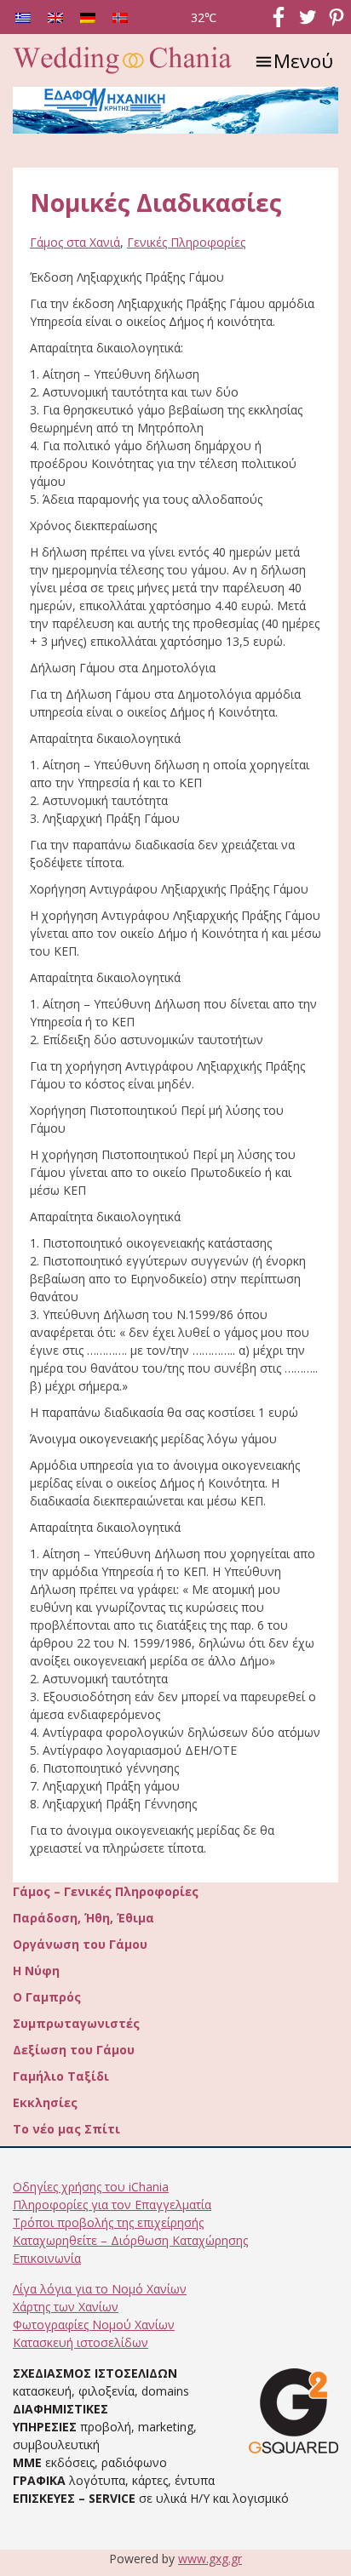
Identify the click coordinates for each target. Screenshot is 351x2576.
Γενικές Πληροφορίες (186, 242)
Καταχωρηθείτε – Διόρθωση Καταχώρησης (130, 2240)
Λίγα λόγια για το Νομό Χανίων (100, 2289)
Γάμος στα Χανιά (75, 242)
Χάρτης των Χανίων (66, 2307)
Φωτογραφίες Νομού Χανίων (94, 2325)
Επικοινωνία (47, 2258)
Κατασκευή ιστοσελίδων (81, 2342)
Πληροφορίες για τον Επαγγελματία (112, 2205)
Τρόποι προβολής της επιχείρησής (108, 2222)
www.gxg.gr (210, 2559)
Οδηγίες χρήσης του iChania (91, 2187)
